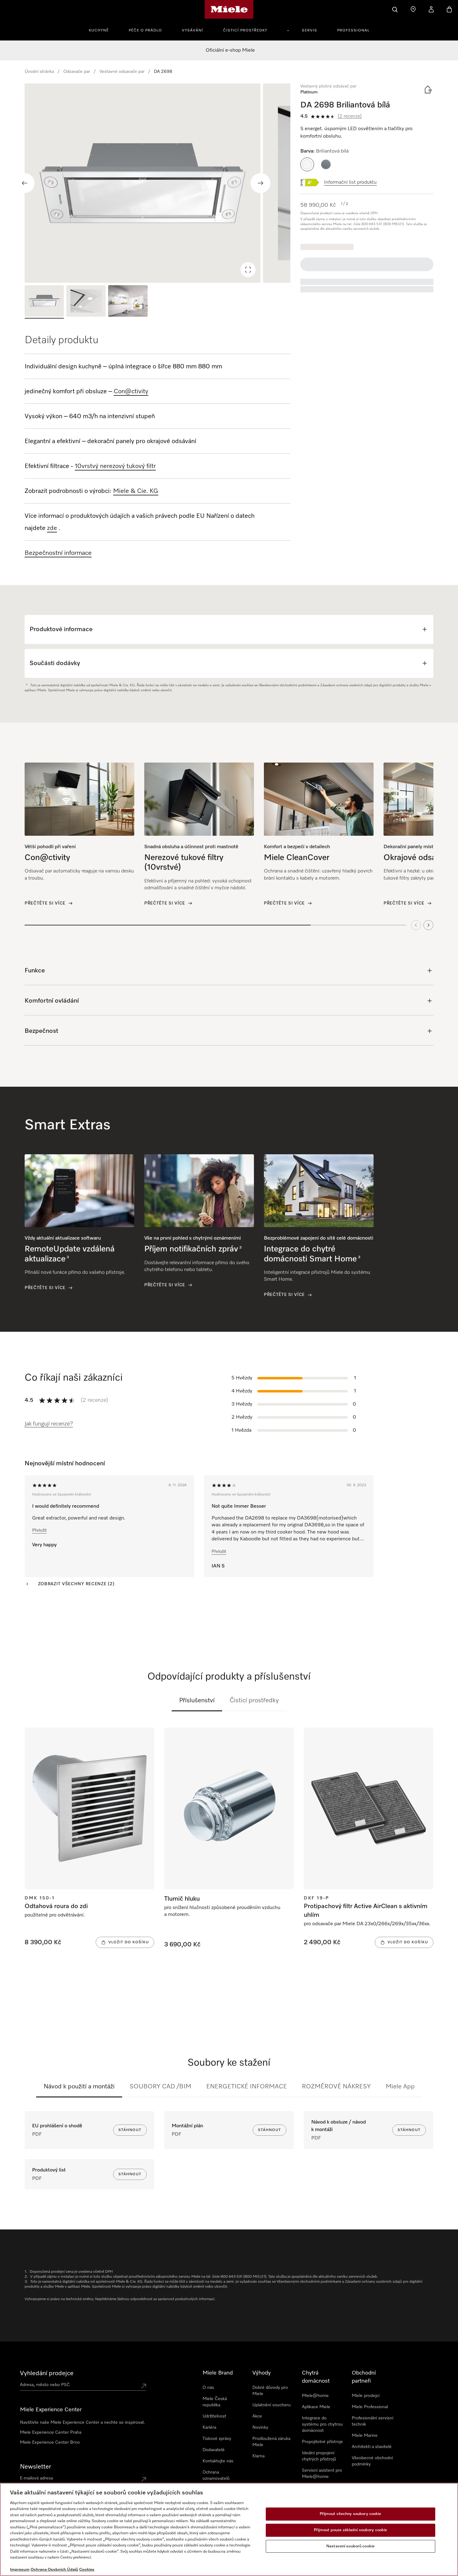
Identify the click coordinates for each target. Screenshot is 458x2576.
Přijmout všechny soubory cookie (351, 2514)
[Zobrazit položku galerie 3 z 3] (128, 302)
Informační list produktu (350, 182)
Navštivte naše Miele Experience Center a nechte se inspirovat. (83, 2422)
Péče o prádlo (145, 31)
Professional (353, 31)
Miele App (400, 2087)
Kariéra (209, 2427)
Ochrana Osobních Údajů (54, 2570)
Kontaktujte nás (218, 2461)
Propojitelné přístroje (322, 2442)
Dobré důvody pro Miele (270, 2391)
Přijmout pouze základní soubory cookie (351, 2530)
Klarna (258, 2456)
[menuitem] (102, 30)
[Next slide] (260, 183)
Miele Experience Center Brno (50, 2442)
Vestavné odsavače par (122, 72)
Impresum (20, 2570)
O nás (208, 2388)
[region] (157, 183)
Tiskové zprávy (217, 2439)
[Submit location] (144, 2386)
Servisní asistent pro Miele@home (322, 2474)
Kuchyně (99, 31)
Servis (310, 31)
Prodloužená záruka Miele (271, 2442)
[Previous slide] (25, 183)
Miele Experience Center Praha (51, 2432)
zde (52, 528)
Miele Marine (365, 2436)
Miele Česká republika (215, 2402)
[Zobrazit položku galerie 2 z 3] (86, 302)
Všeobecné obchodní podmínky (372, 2461)
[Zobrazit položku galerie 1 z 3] (44, 302)
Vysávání (193, 31)
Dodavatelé (214, 2450)
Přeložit (39, 1530)
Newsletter (36, 2467)
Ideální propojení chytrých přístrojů (319, 2456)
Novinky (260, 2427)
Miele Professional (370, 2407)
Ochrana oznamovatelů (216, 2475)
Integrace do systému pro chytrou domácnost (322, 2424)
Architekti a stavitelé (372, 2447)
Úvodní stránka (39, 72)
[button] (307, 164)
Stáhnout (130, 2130)
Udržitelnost (214, 2416)
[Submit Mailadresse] (144, 2479)
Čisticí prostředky (245, 31)
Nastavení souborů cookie (350, 2546)
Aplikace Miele (316, 2407)
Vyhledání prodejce (47, 2373)
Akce (257, 2416)
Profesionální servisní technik (372, 2421)
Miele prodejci (366, 2396)
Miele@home (315, 2396)
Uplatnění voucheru (272, 2405)
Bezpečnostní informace (58, 553)
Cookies (87, 2570)
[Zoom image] (248, 270)
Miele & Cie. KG (136, 491)
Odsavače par (77, 72)
